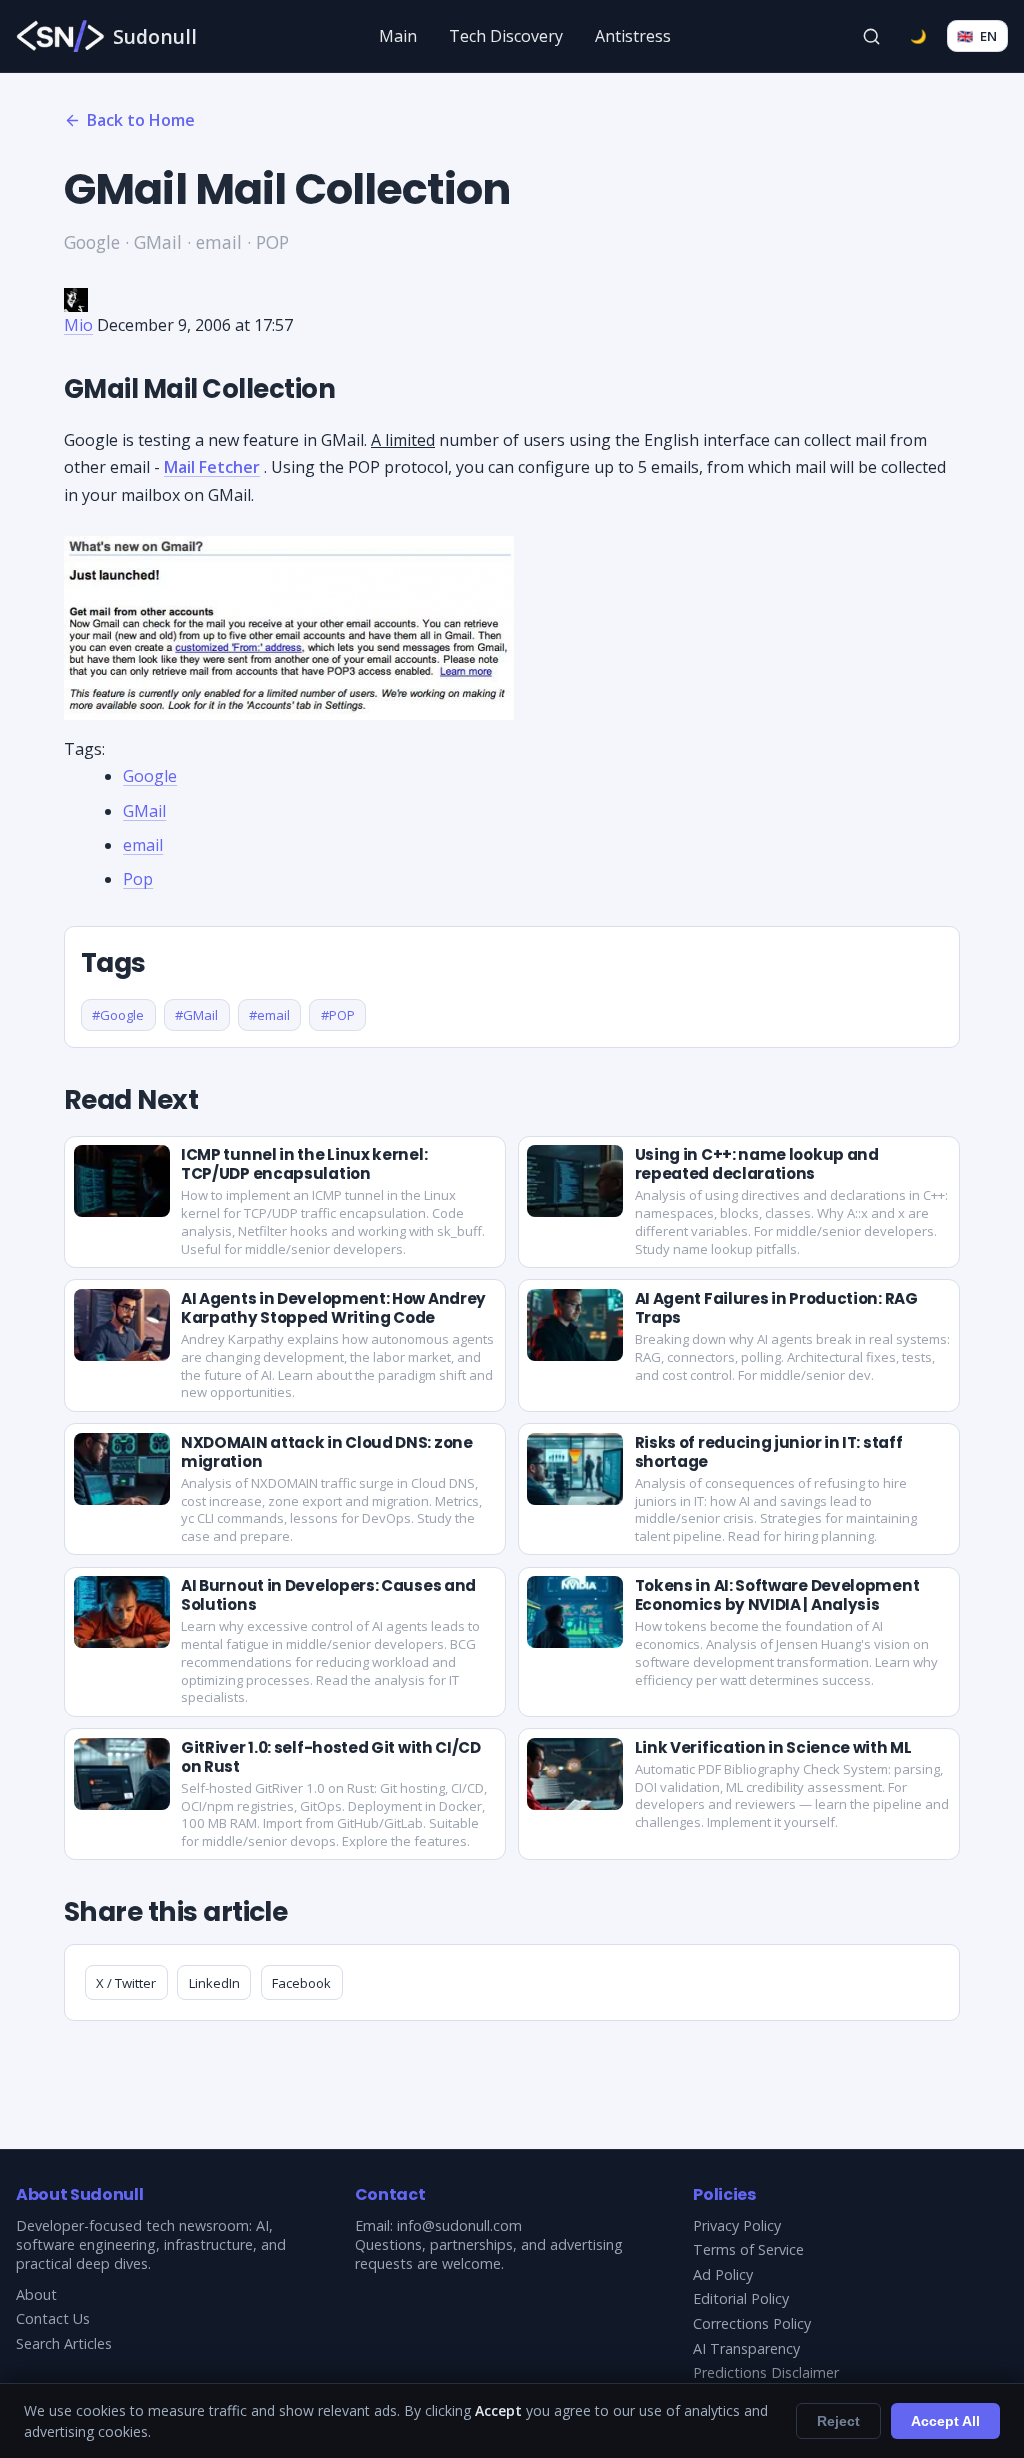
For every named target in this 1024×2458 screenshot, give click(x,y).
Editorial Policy (741, 2298)
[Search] (872, 36)
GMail (144, 811)
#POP (338, 1015)
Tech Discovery (506, 36)
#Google (118, 1015)
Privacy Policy (737, 2225)
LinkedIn (214, 1983)
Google (150, 776)
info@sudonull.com (459, 2225)
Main (398, 36)
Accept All (945, 2421)
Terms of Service (748, 2249)
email (143, 845)
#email (269, 1015)
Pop (138, 879)
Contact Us (53, 2318)
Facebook (301, 1983)
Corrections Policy (752, 2323)
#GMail (196, 1015)
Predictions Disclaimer (766, 2372)
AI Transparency (746, 2348)
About (36, 2294)
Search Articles (64, 2343)
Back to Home (141, 120)
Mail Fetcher (212, 467)
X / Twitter (126, 1983)
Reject (838, 2421)
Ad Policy (723, 2274)
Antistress (633, 36)
